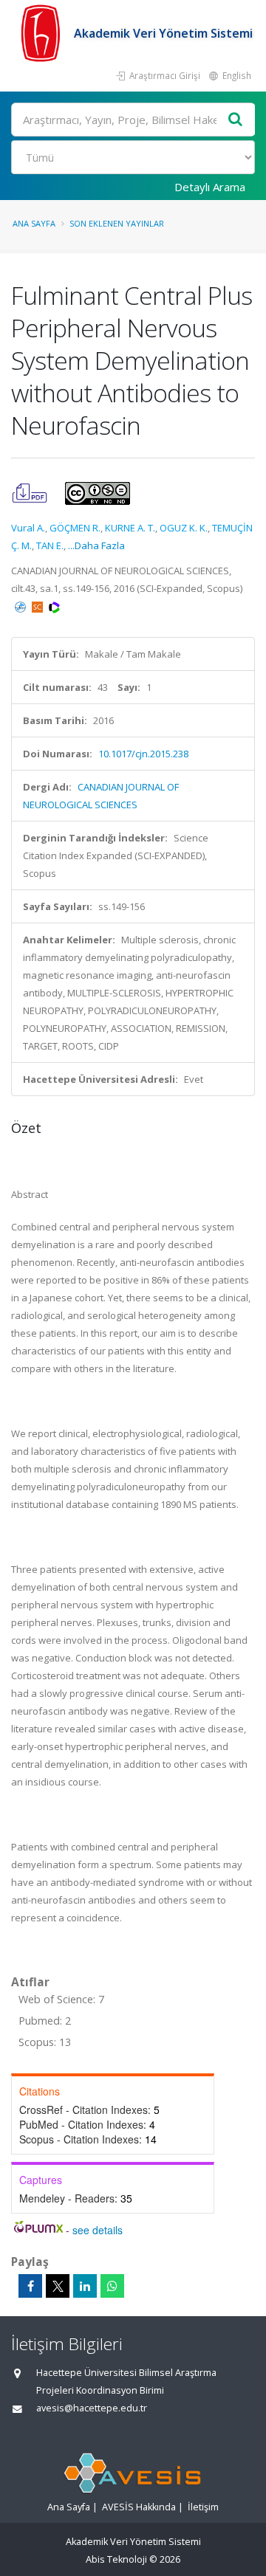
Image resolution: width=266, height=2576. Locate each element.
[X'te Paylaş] (58, 2286)
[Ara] (236, 120)
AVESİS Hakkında (139, 2507)
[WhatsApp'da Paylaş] (112, 2286)
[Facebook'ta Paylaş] (30, 2286)
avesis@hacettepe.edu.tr (92, 2408)
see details (98, 2230)
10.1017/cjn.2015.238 (143, 754)
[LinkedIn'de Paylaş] (85, 2286)
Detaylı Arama (210, 187)
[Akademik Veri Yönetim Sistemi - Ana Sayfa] (42, 33)
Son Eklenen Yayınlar (117, 223)
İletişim (203, 2507)
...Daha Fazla (96, 545)
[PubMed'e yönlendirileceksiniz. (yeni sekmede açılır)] (21, 606)
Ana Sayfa (34, 223)
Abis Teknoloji (116, 2559)
